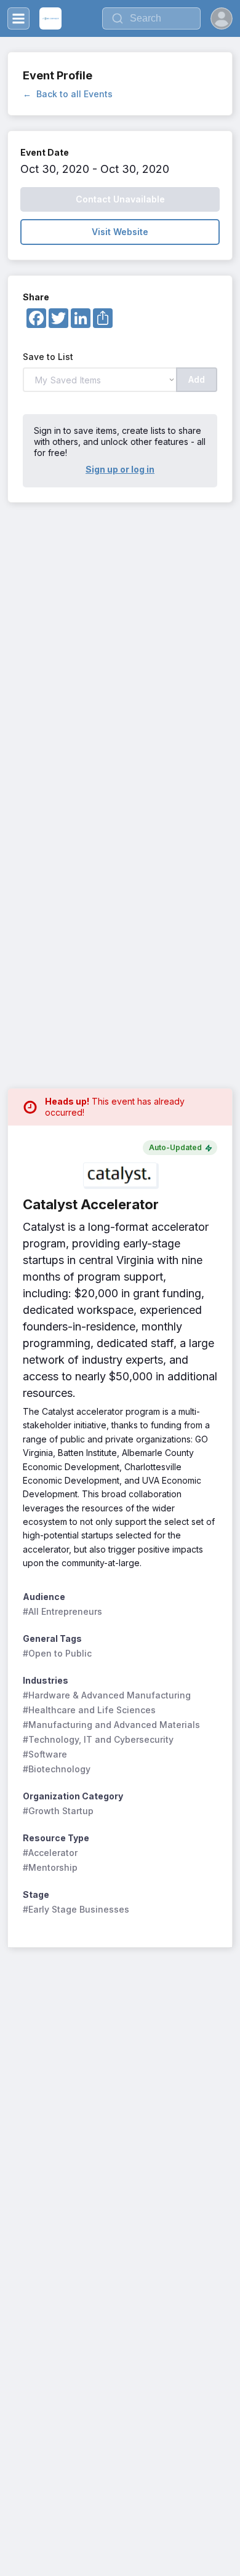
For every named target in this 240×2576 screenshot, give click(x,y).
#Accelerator (50, 1853)
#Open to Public (57, 1653)
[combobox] (151, 18)
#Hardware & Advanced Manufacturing (107, 1695)
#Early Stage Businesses (76, 1909)
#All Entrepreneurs (62, 1611)
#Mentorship (50, 1867)
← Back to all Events (68, 94)
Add (197, 379)
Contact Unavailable (120, 199)
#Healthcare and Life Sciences (89, 1710)
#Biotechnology (57, 1769)
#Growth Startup (58, 1811)
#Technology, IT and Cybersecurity (98, 1739)
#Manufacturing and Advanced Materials (111, 1725)
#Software (45, 1754)
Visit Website (120, 232)
